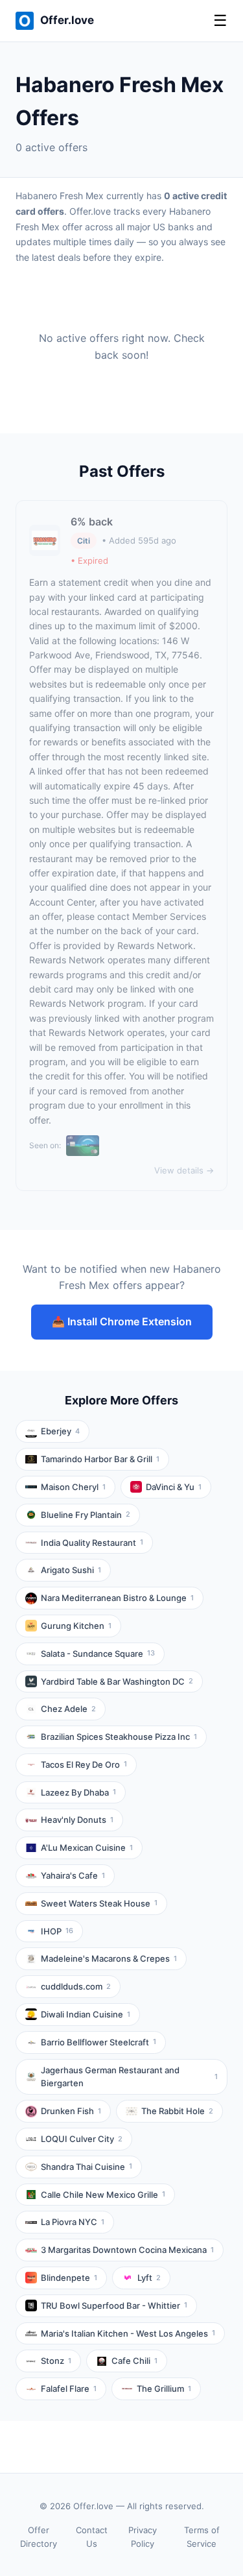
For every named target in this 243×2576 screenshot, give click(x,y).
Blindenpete (69, 2278)
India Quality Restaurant (92, 1543)
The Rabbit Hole (177, 2111)
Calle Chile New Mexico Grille (103, 2195)
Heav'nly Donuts (77, 1820)
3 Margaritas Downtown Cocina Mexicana (127, 2250)
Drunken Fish (71, 2111)
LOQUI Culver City (82, 2139)
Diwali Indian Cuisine (86, 2014)
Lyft (149, 2278)
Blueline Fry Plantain (86, 1515)
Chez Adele (68, 1709)
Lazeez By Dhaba (78, 1792)
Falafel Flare (69, 2389)
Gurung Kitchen (76, 1626)
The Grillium (164, 2389)
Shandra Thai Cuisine (87, 2167)
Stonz (56, 2361)
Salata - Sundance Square (98, 1654)
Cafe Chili (134, 2361)
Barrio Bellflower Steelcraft (98, 2042)
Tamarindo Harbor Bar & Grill (100, 1459)
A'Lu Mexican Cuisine (87, 1848)
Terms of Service (202, 2537)
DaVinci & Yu (174, 1487)
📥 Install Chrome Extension (122, 1321)
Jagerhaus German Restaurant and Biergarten (129, 2077)
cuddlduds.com (76, 1986)
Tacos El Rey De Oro (84, 1764)
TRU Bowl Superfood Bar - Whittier (114, 2305)
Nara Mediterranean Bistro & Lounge (117, 1598)
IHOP (57, 1931)
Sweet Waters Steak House (99, 1903)
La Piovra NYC (73, 2222)
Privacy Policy (143, 2537)
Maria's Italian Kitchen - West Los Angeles (128, 2333)
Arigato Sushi (71, 1570)
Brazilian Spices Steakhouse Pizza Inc (119, 1737)
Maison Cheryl (73, 1487)
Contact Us (92, 2537)
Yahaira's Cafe (73, 1875)
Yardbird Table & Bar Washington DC (117, 1681)
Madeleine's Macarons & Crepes (109, 1958)
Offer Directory (39, 2537)
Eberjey (60, 1431)
